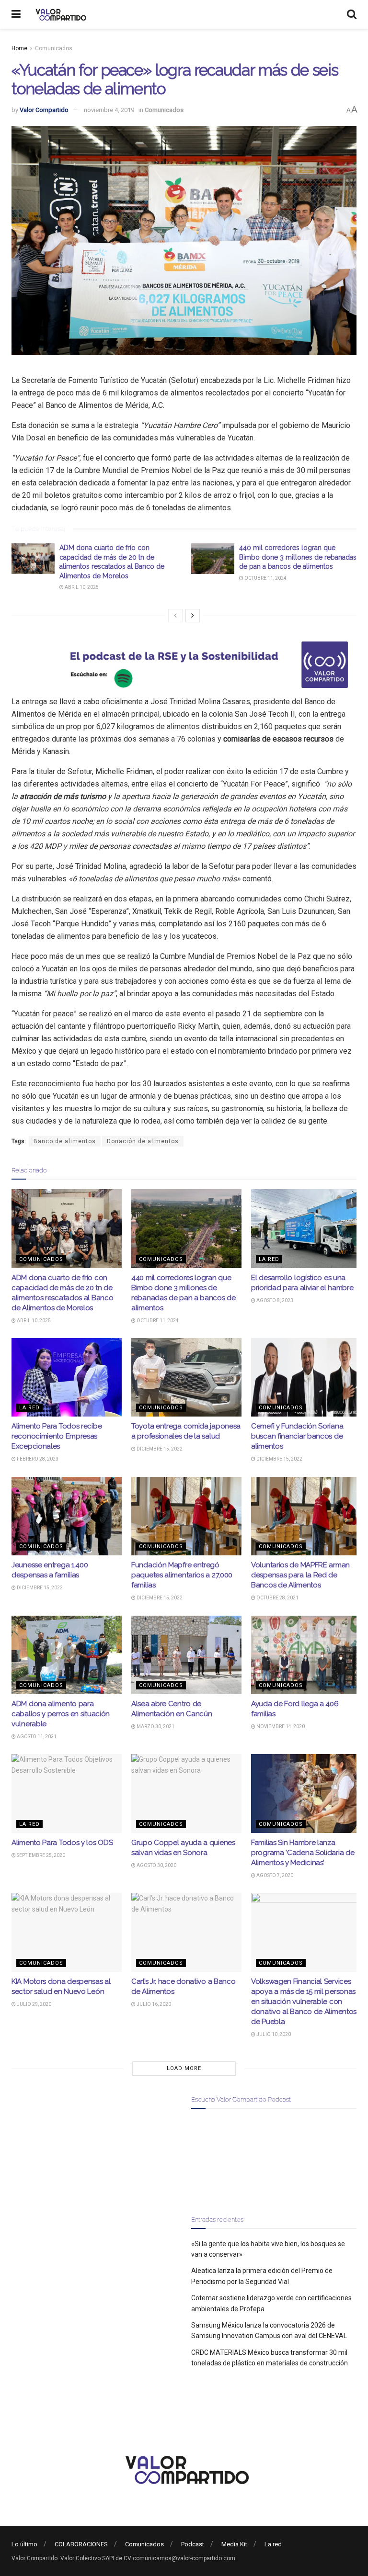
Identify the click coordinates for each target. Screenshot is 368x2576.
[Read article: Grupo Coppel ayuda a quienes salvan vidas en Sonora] (186, 1793)
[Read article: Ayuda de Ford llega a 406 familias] (306, 1655)
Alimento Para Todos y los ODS (62, 1843)
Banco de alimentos (65, 1141)
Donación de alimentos (143, 1141)
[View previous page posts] (175, 616)
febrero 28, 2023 (37, 1459)
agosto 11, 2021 (36, 1737)
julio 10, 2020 (273, 2034)
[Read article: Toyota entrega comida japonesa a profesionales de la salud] (186, 1377)
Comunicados (54, 48)
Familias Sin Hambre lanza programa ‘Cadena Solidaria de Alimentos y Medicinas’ (303, 1853)
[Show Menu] (16, 14)
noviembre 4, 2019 (109, 110)
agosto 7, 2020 (274, 1875)
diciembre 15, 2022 (159, 1449)
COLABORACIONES (81, 2544)
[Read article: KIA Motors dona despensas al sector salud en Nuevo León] (67, 1932)
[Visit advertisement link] (184, 665)
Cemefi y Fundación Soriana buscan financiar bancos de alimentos (297, 1436)
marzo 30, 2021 (155, 1727)
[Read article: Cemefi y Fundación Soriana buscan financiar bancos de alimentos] (306, 1377)
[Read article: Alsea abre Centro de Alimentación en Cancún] (186, 1655)
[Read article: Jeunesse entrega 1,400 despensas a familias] (67, 1516)
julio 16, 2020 (153, 2004)
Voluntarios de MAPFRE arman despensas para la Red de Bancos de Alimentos (300, 1575)
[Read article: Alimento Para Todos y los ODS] (67, 1793)
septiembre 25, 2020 (40, 1855)
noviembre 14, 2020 (280, 1727)
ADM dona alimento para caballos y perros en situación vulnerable (61, 1714)
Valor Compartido (44, 110)
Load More (184, 2068)
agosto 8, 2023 (274, 1300)
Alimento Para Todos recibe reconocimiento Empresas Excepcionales (57, 1436)
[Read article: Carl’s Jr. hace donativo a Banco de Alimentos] (186, 1932)
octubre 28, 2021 (277, 1598)
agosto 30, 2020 (156, 1865)
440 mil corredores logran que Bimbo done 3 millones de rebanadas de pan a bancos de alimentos (298, 557)
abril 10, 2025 (81, 587)
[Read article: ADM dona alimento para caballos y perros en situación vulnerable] (67, 1655)
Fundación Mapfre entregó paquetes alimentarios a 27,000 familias (182, 1575)
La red (269, 1259)
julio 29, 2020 (34, 2004)
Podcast (193, 2544)
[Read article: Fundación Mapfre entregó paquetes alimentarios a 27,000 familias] (186, 1516)
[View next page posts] (193, 616)
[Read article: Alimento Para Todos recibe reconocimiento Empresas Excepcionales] (67, 1377)
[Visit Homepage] (60, 14)
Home (19, 48)
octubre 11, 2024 (265, 578)
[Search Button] (352, 14)
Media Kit (234, 2544)
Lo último (24, 2544)
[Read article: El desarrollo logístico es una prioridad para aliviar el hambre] (306, 1228)
